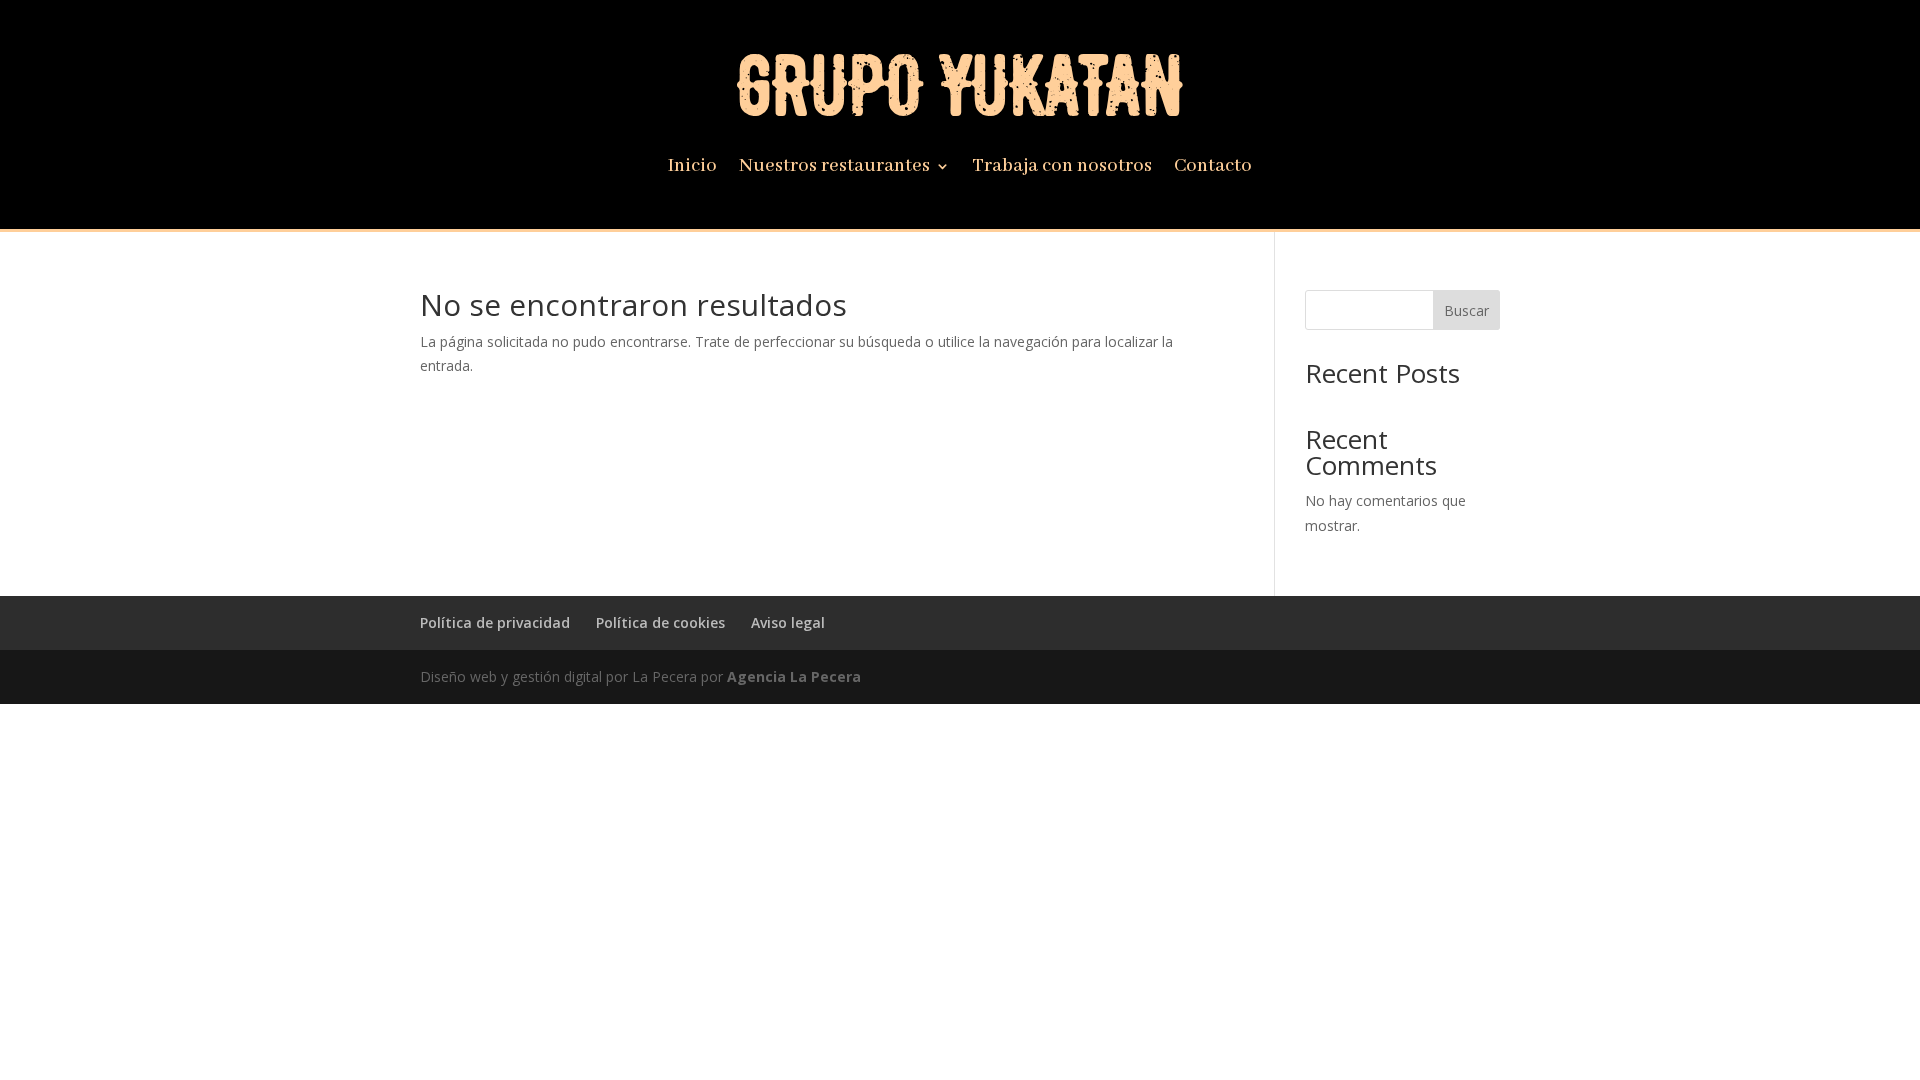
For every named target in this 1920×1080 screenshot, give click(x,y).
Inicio (692, 168)
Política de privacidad (495, 622)
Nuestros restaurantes (834, 168)
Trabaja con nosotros (1062, 168)
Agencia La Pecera (794, 676)
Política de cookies (660, 622)
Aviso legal (788, 622)
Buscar (1466, 310)
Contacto (1213, 168)
